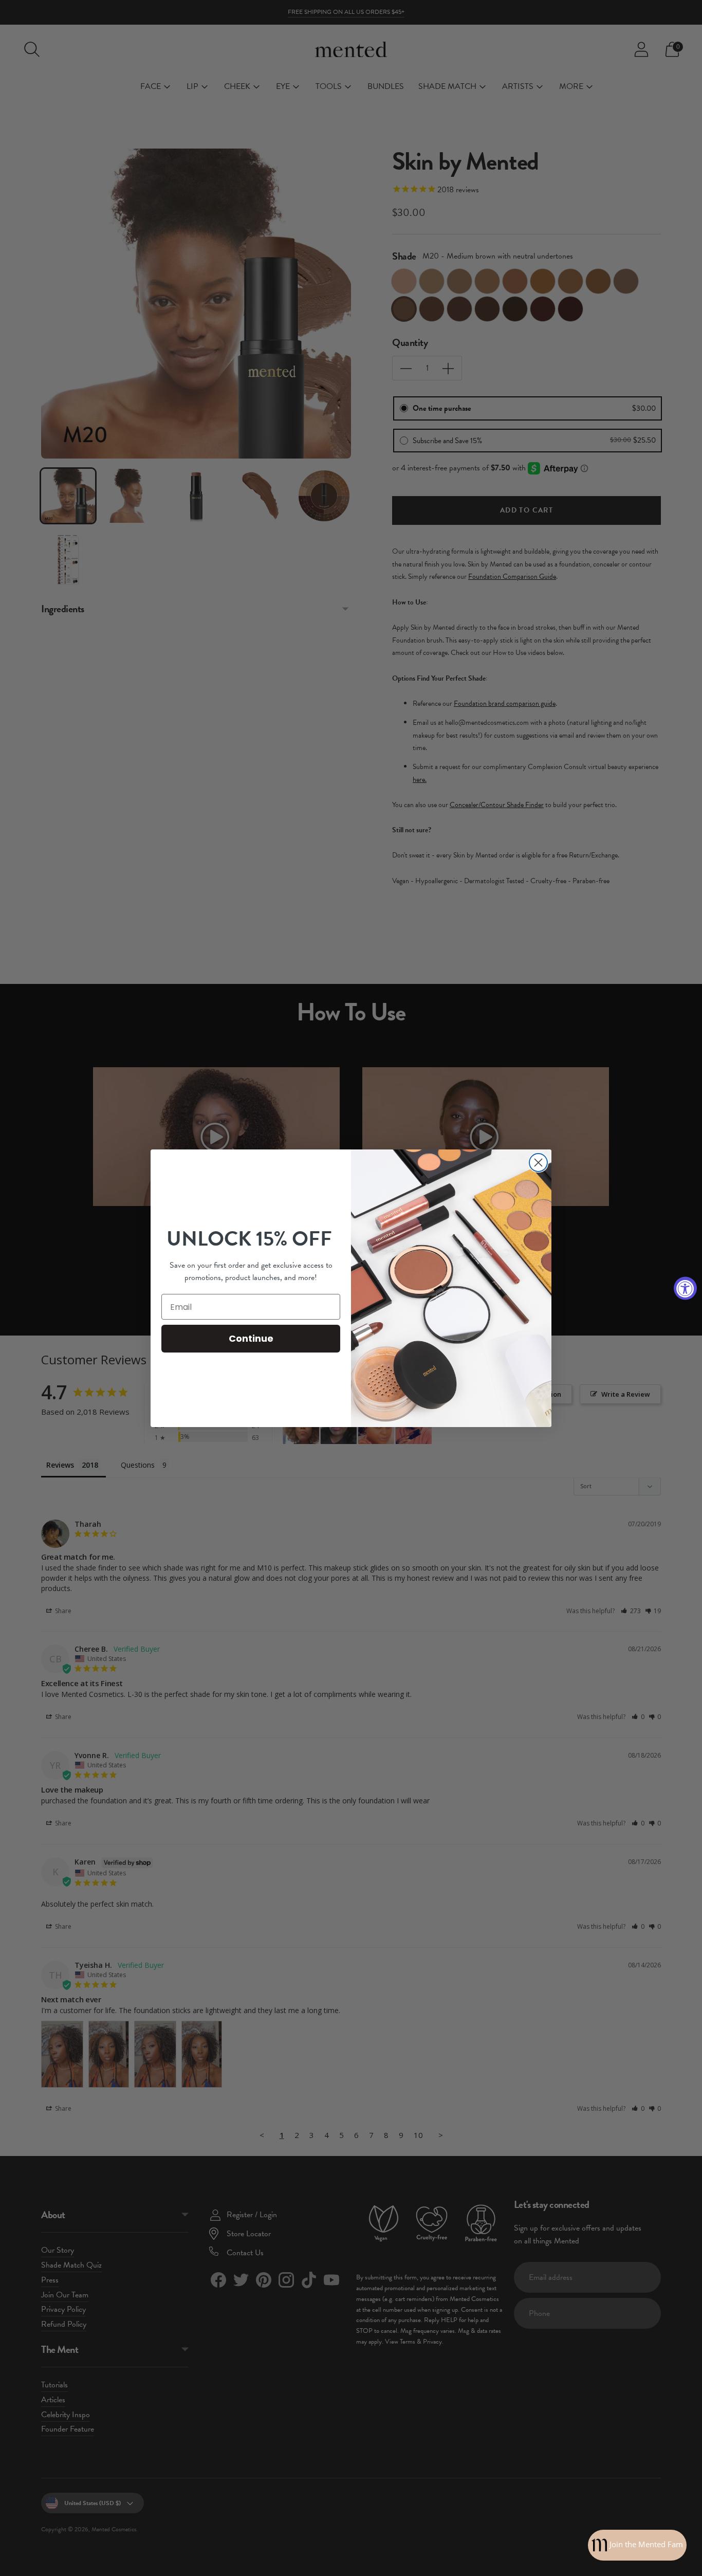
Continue (251, 1338)
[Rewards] (637, 2545)
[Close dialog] (538, 1163)
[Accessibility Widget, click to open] (685, 1288)
